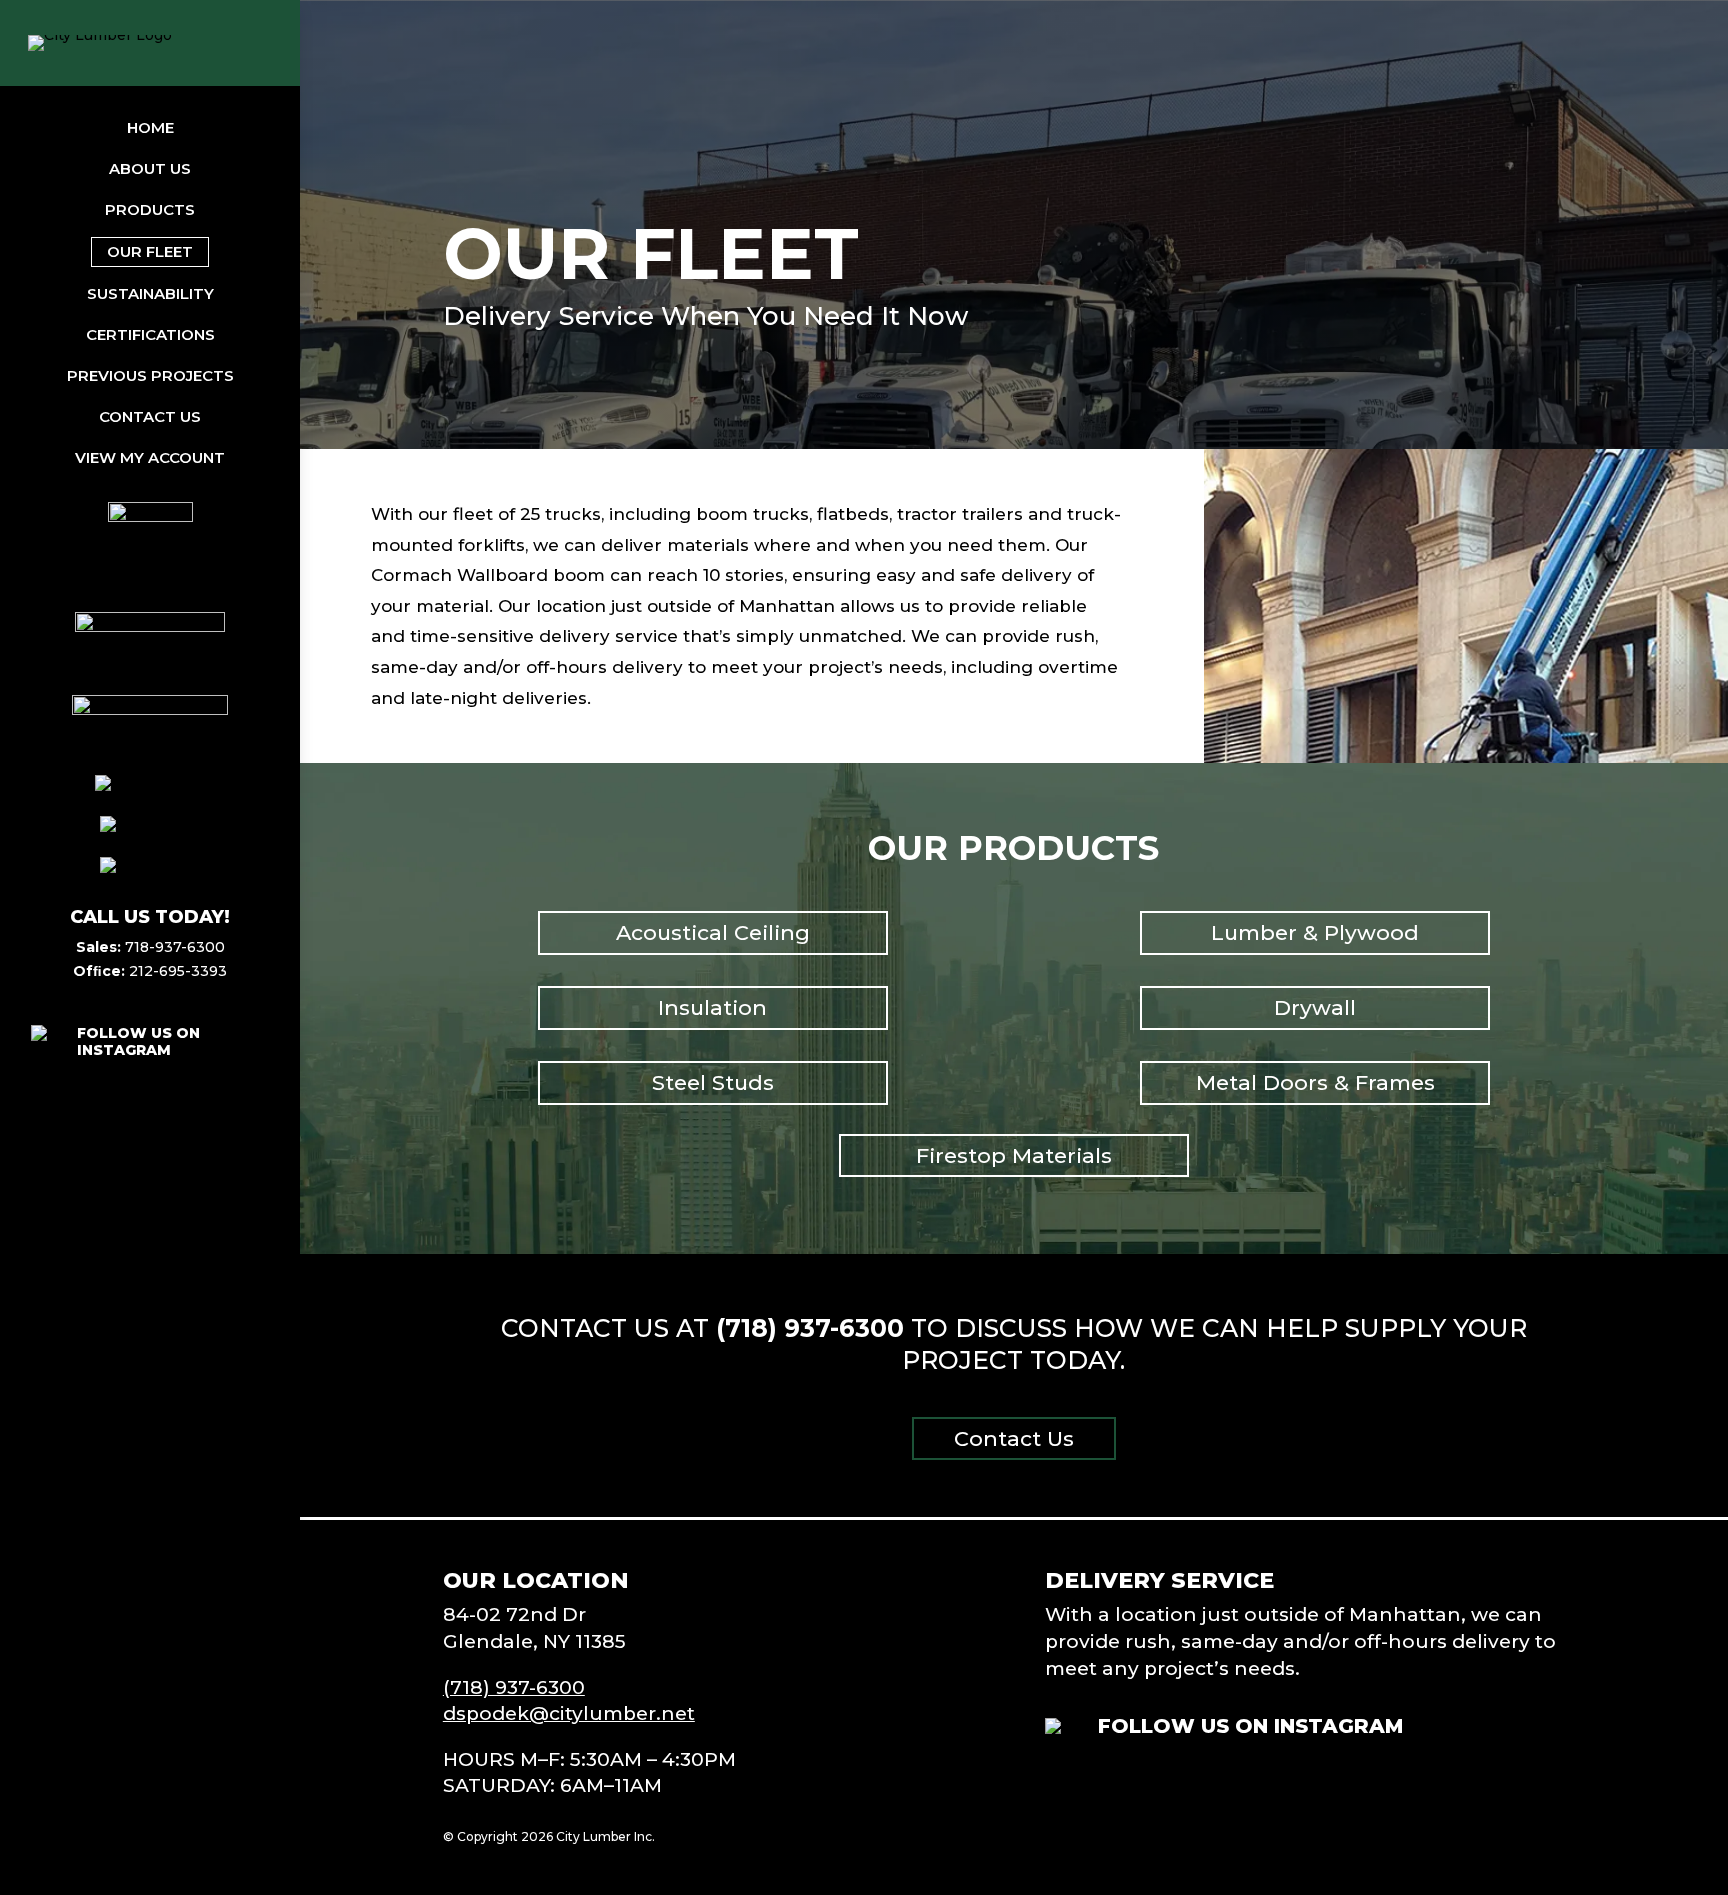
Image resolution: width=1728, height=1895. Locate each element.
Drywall (1315, 1007)
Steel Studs (713, 1082)
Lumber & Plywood (1315, 932)
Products (150, 209)
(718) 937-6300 (810, 1328)
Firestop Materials (1014, 1155)
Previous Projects (150, 375)
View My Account (150, 457)
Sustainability (150, 293)
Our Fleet (150, 251)
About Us (150, 168)
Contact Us (150, 416)
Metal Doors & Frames (1315, 1082)
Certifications (150, 334)
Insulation (712, 1007)
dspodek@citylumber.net (569, 1713)
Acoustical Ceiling (713, 932)
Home (150, 127)
